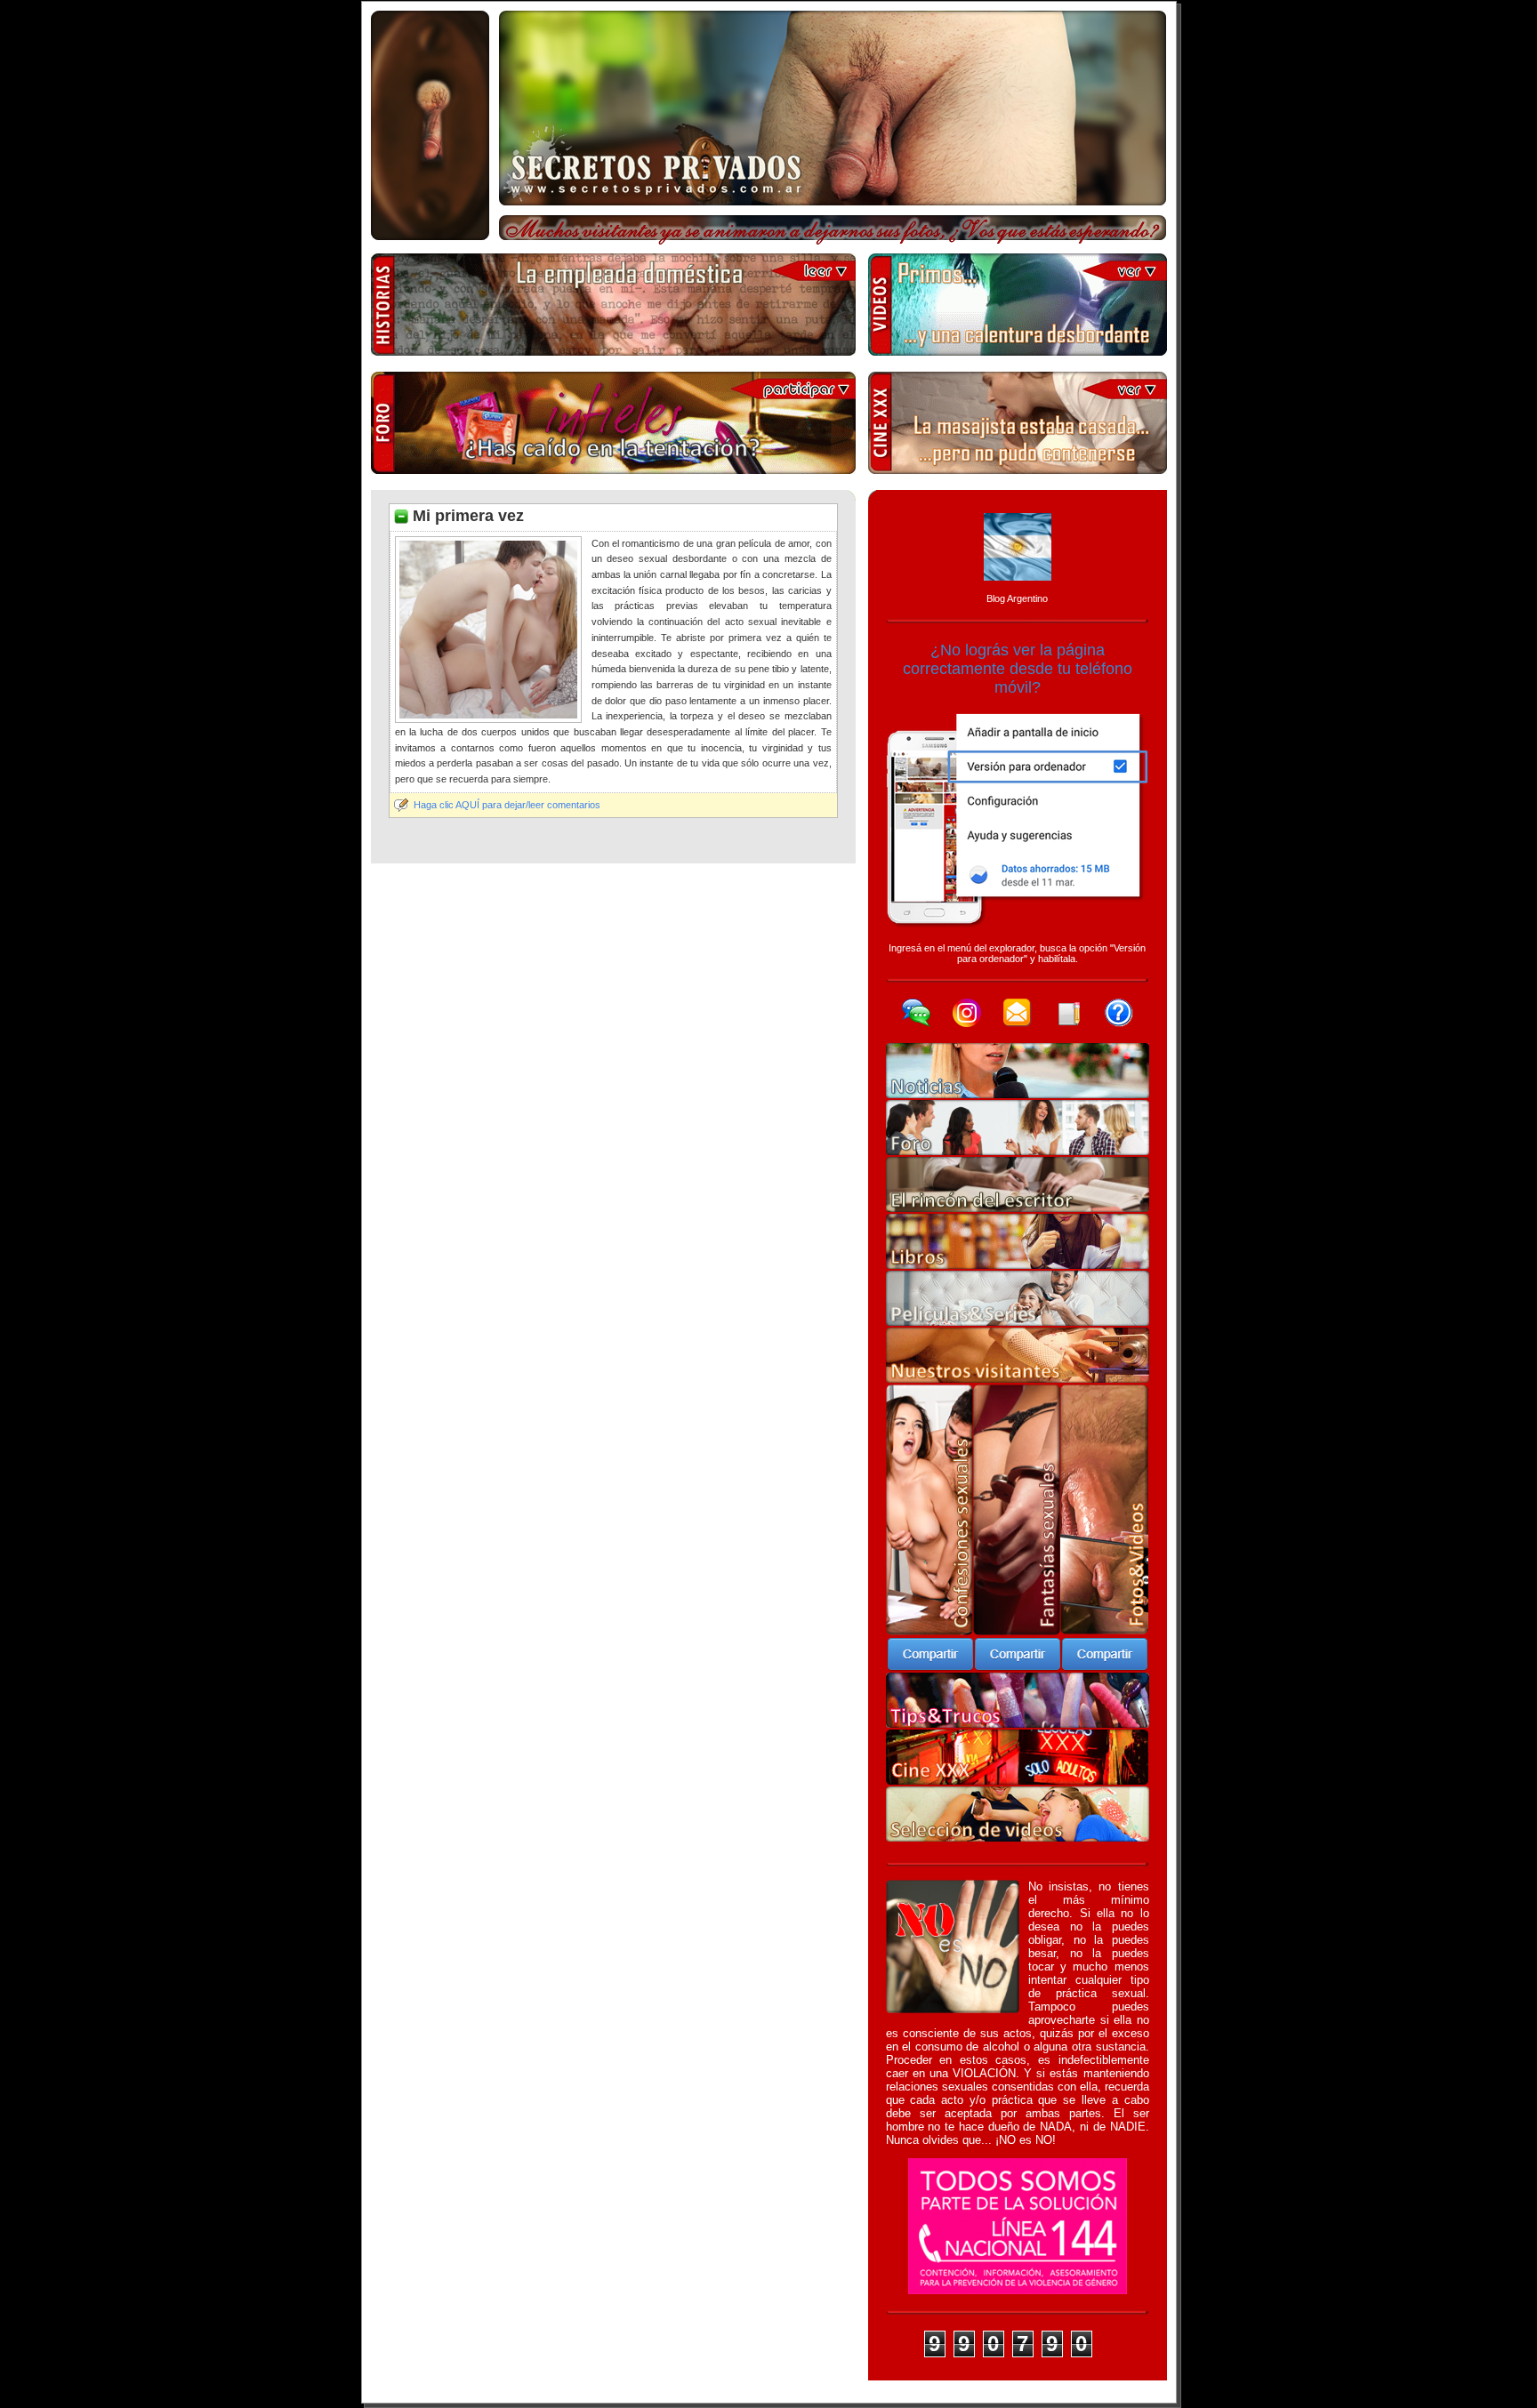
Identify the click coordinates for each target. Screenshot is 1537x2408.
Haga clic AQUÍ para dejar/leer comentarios (507, 805)
